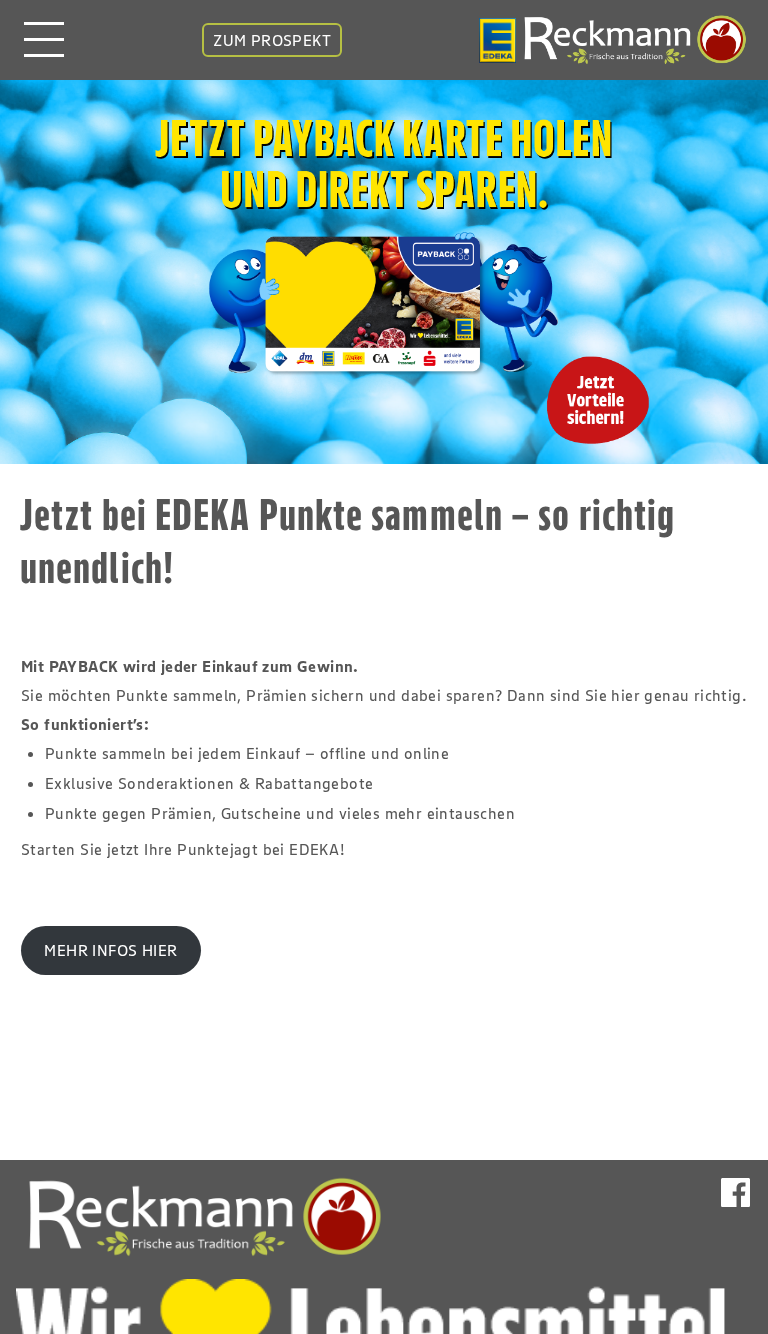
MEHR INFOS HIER (110, 950)
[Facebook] (735, 1211)
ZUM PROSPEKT (272, 40)
